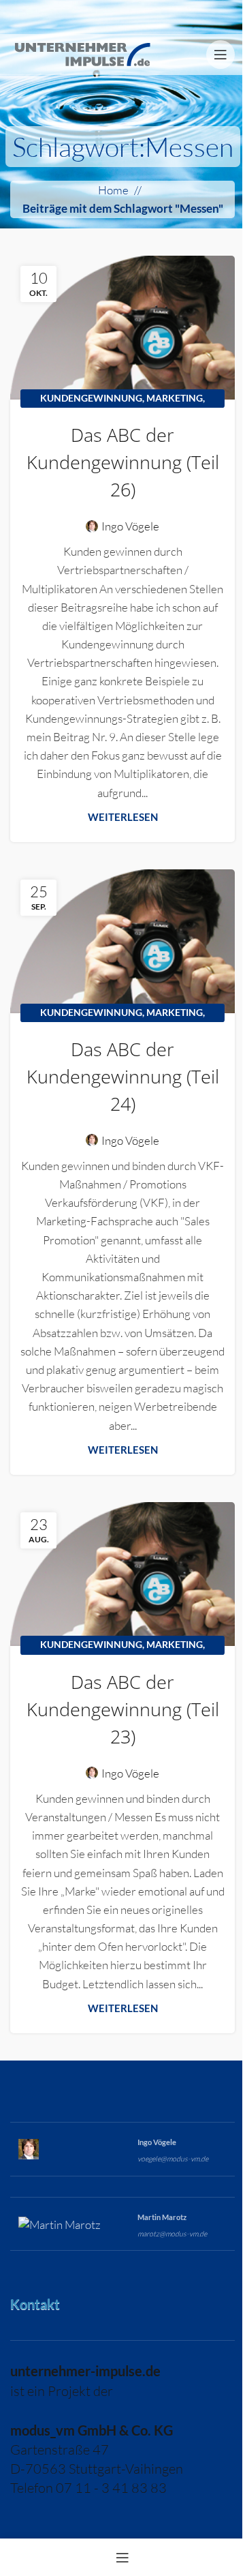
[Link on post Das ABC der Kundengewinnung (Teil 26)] (122, 328)
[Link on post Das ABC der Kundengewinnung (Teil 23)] (122, 1574)
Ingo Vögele (130, 526)
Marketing (175, 398)
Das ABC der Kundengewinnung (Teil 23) (123, 1709)
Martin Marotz (162, 2217)
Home (113, 190)
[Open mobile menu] (220, 55)
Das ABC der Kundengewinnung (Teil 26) (123, 462)
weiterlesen (123, 817)
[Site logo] (82, 53)
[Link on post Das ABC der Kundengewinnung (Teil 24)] (122, 941)
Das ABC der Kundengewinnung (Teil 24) (123, 1076)
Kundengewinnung (91, 398)
